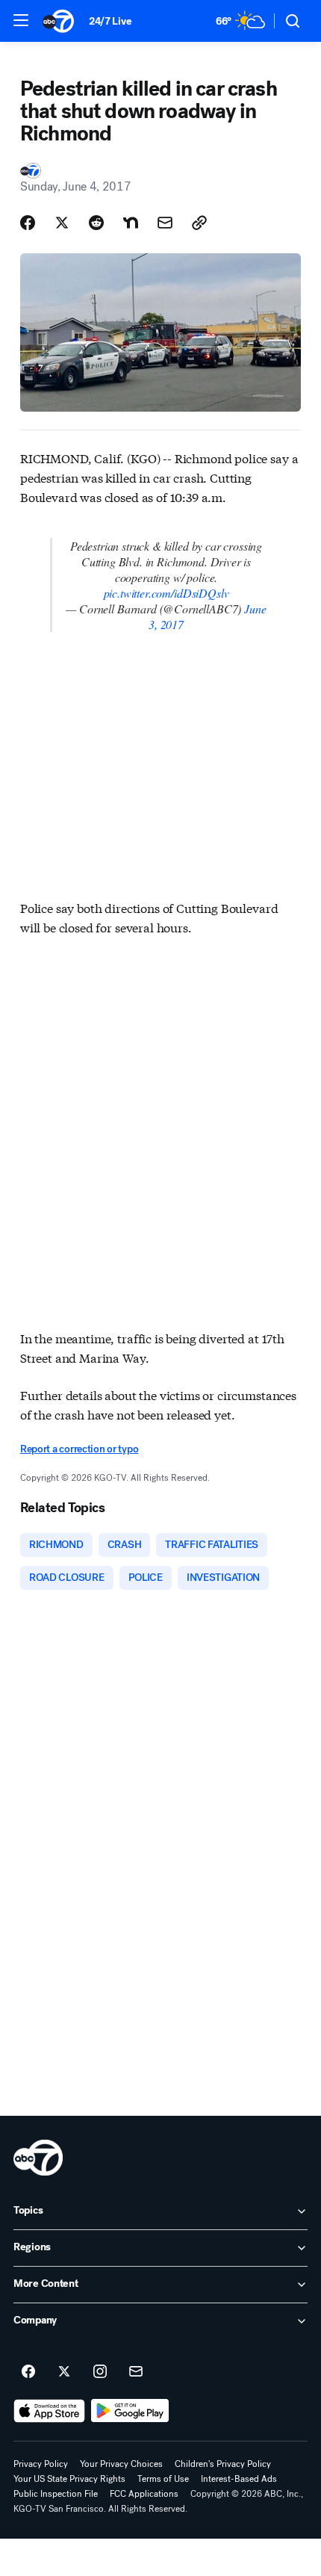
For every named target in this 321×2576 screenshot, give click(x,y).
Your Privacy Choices (121, 2464)
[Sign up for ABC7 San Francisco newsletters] (136, 2372)
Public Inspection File (56, 2494)
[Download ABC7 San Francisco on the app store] (49, 2411)
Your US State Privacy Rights (69, 2479)
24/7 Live (110, 21)
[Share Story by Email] (165, 223)
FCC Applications (144, 2494)
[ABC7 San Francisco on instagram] (100, 2372)
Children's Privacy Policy (223, 2464)
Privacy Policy (41, 2464)
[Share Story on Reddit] (96, 223)
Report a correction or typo (79, 1449)
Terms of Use (163, 2479)
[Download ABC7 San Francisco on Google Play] (130, 2411)
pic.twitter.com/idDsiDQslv (166, 593)
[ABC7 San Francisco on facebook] (28, 2372)
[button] (21, 20)
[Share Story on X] (62, 223)
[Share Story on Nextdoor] (131, 223)
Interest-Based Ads (239, 2479)
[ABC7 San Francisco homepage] (58, 21)
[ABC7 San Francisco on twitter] (64, 2372)
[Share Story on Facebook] (28, 223)
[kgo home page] (38, 2158)
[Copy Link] (199, 223)
